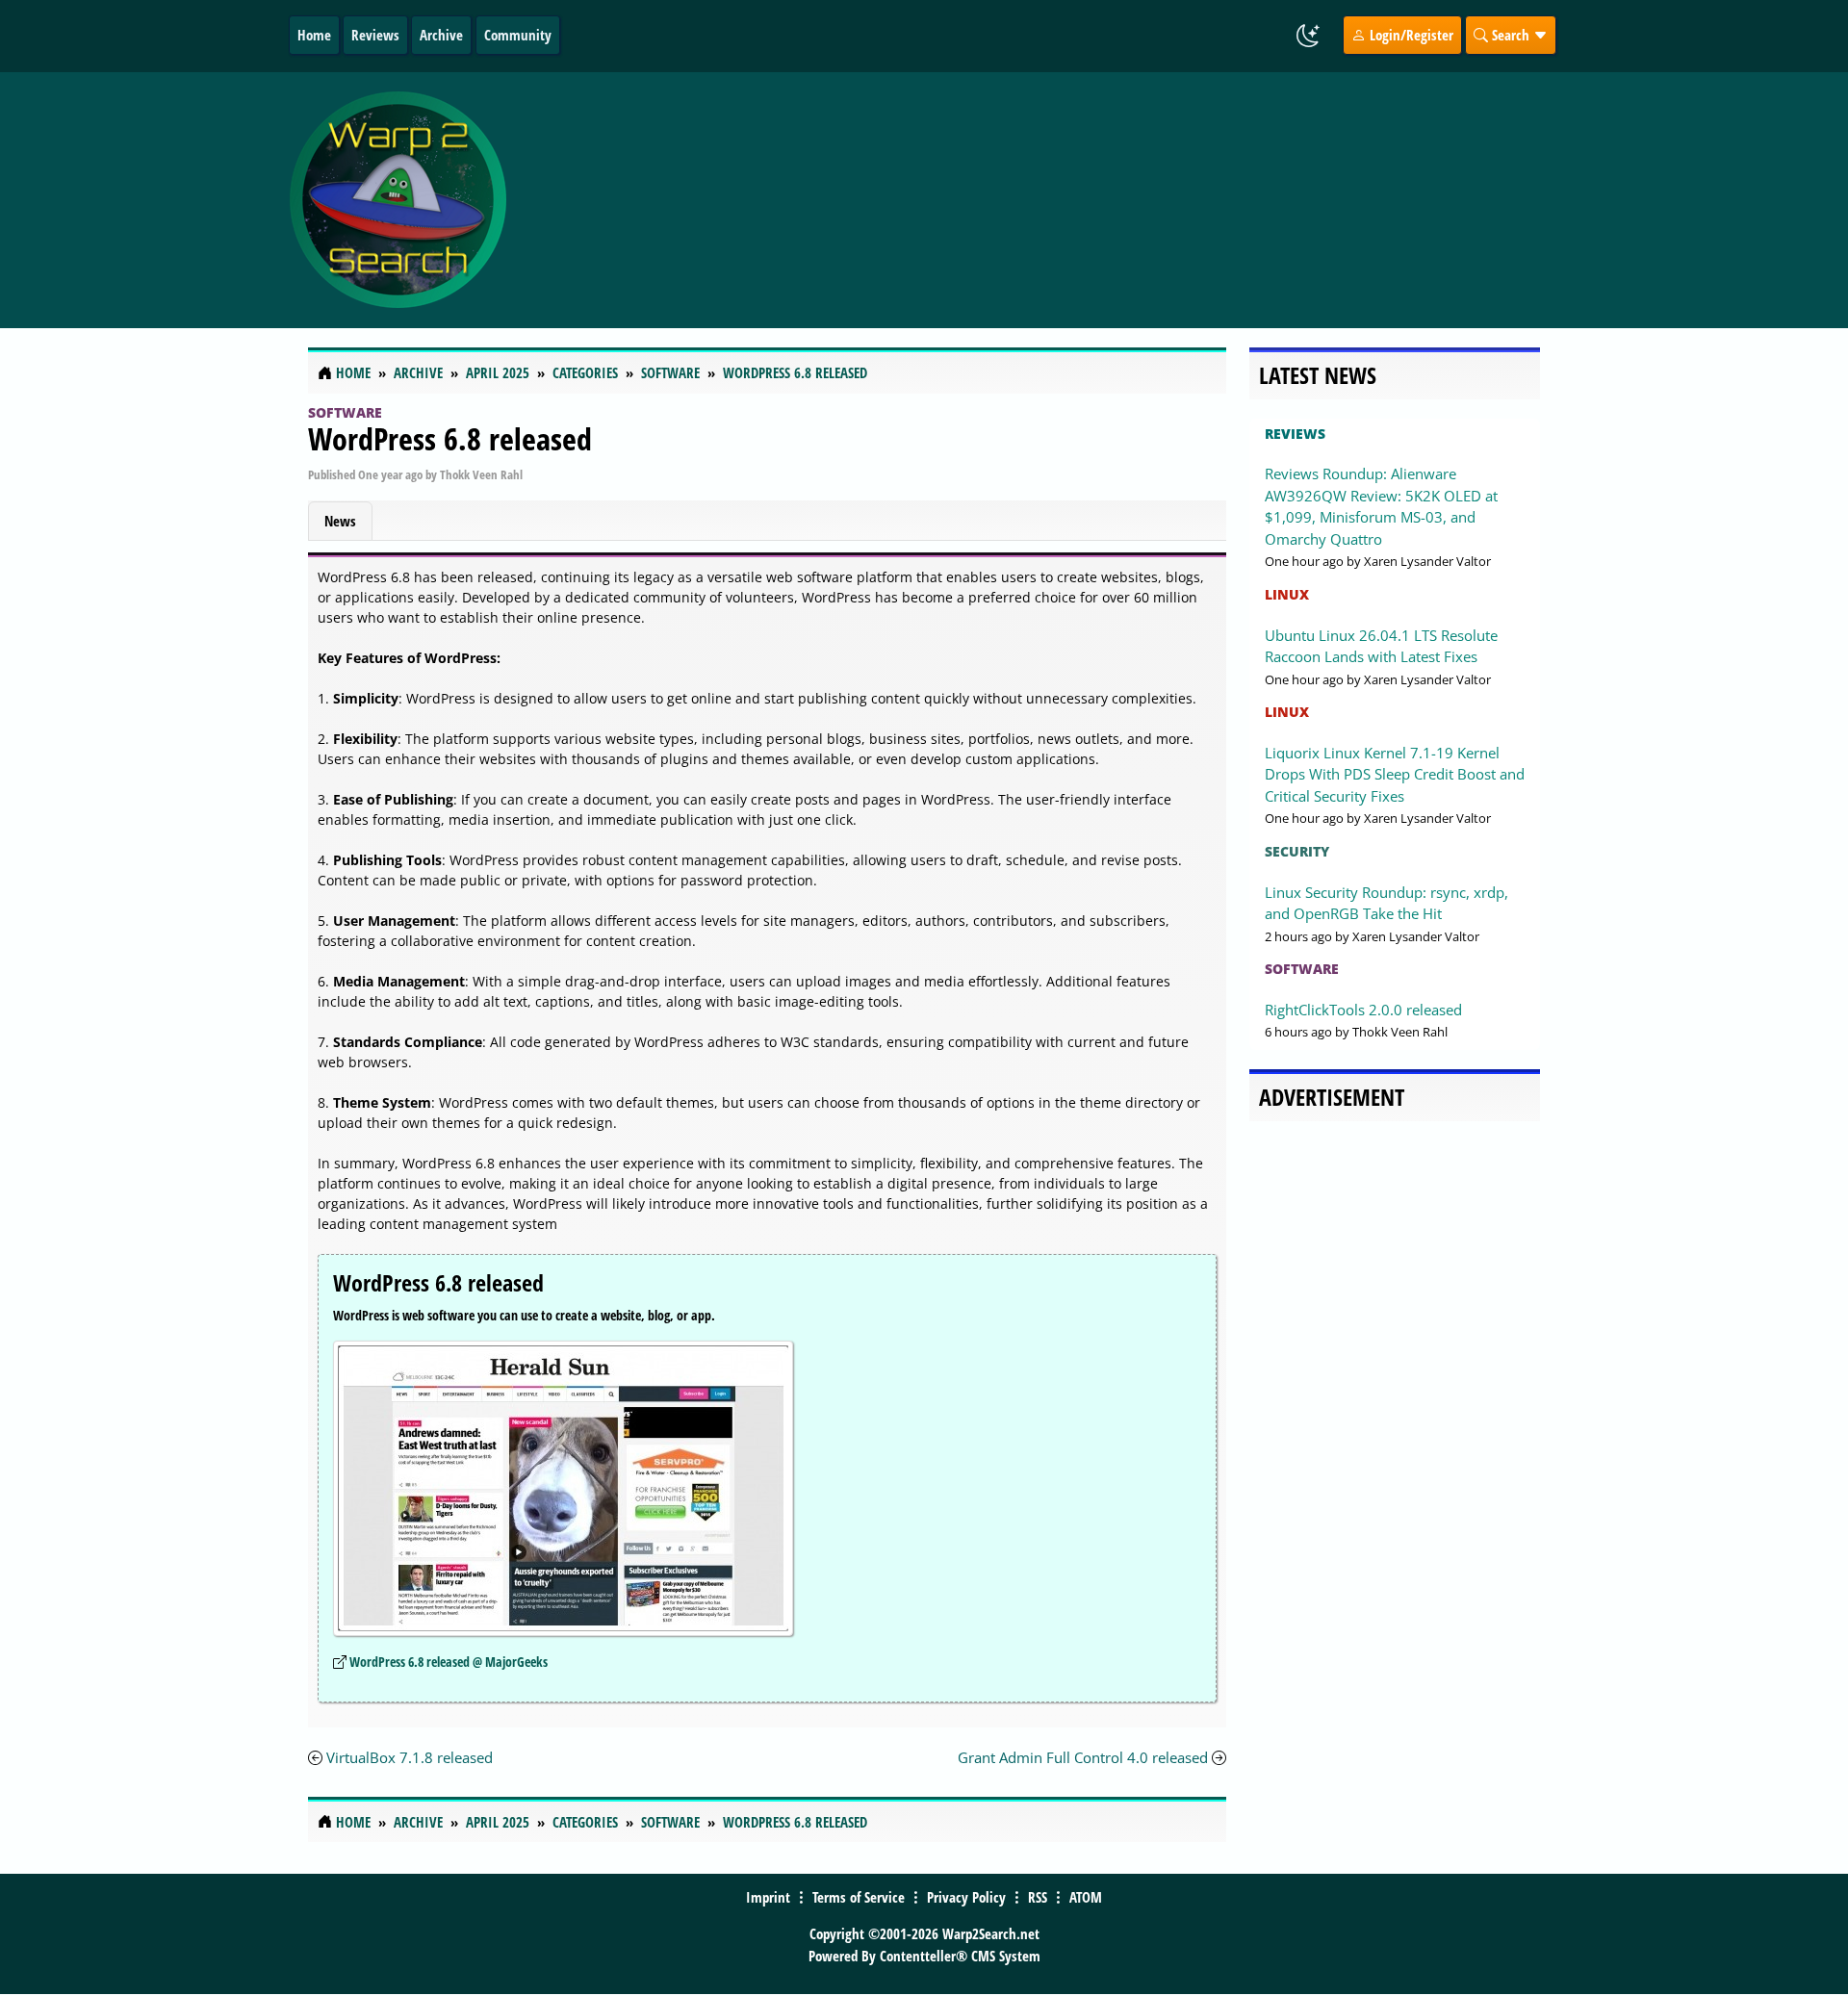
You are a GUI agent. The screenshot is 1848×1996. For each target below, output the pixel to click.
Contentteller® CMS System (960, 1956)
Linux (1287, 594)
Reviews (375, 35)
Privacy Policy (966, 1897)
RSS (1038, 1897)
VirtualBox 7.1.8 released (410, 1757)
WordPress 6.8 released (450, 438)
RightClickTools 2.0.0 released (1363, 1010)
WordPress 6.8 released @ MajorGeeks (449, 1662)
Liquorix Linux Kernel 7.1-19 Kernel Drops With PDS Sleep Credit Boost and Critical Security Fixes (1395, 774)
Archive (441, 35)
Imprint (768, 1897)
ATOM (1086, 1897)
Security (1297, 851)
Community (518, 35)
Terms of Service (859, 1897)
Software (345, 412)
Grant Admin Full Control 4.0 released (1083, 1757)
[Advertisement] (1039, 200)
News (340, 521)
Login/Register (1410, 35)
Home (314, 35)
